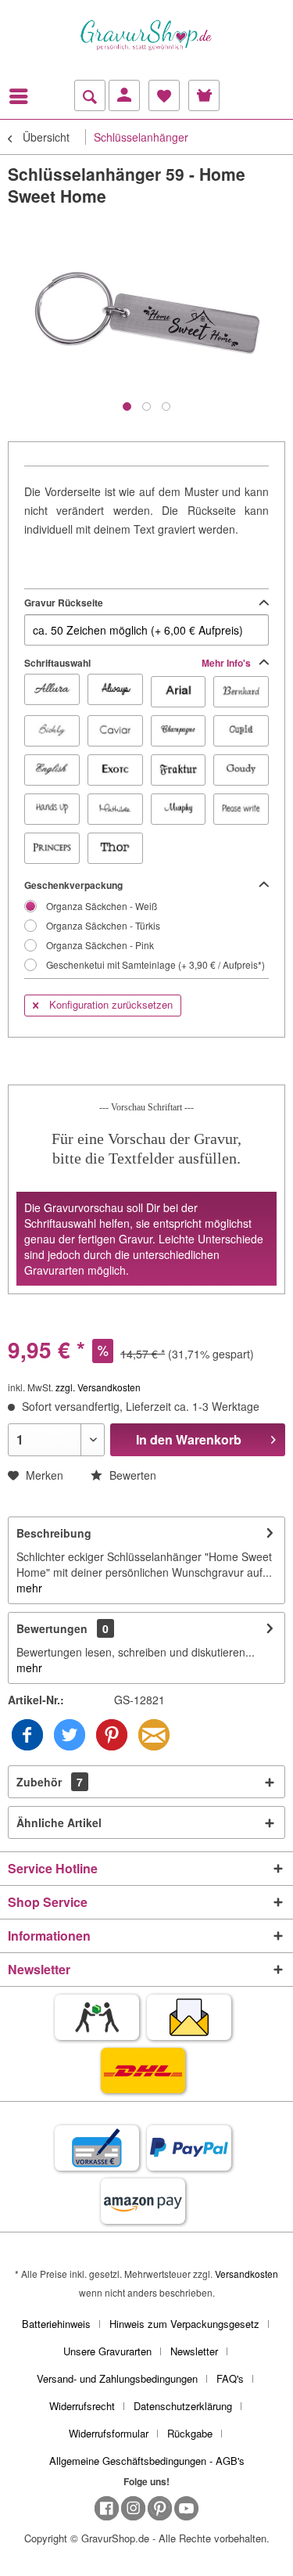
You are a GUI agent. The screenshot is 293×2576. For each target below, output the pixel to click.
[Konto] (124, 95)
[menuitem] (23, 96)
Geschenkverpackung (73, 885)
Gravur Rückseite (64, 603)
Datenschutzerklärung (183, 2406)
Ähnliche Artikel (59, 1822)
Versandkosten (247, 2274)
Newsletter (194, 2351)
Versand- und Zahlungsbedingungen (117, 2378)
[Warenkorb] (204, 95)
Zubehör (50, 1782)
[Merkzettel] (164, 95)
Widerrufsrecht (82, 2406)
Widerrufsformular (109, 2433)
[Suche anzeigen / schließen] (90, 95)
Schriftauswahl (139, 663)
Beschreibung (54, 1533)
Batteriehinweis (56, 2324)
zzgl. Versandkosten (98, 1387)
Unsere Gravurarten (107, 2351)
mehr (29, 1588)
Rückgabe (190, 2433)
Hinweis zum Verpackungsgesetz (184, 2324)
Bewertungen (52, 1628)
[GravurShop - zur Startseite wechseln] (147, 35)
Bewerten (131, 1475)
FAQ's (230, 2378)
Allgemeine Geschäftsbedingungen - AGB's (147, 2461)
